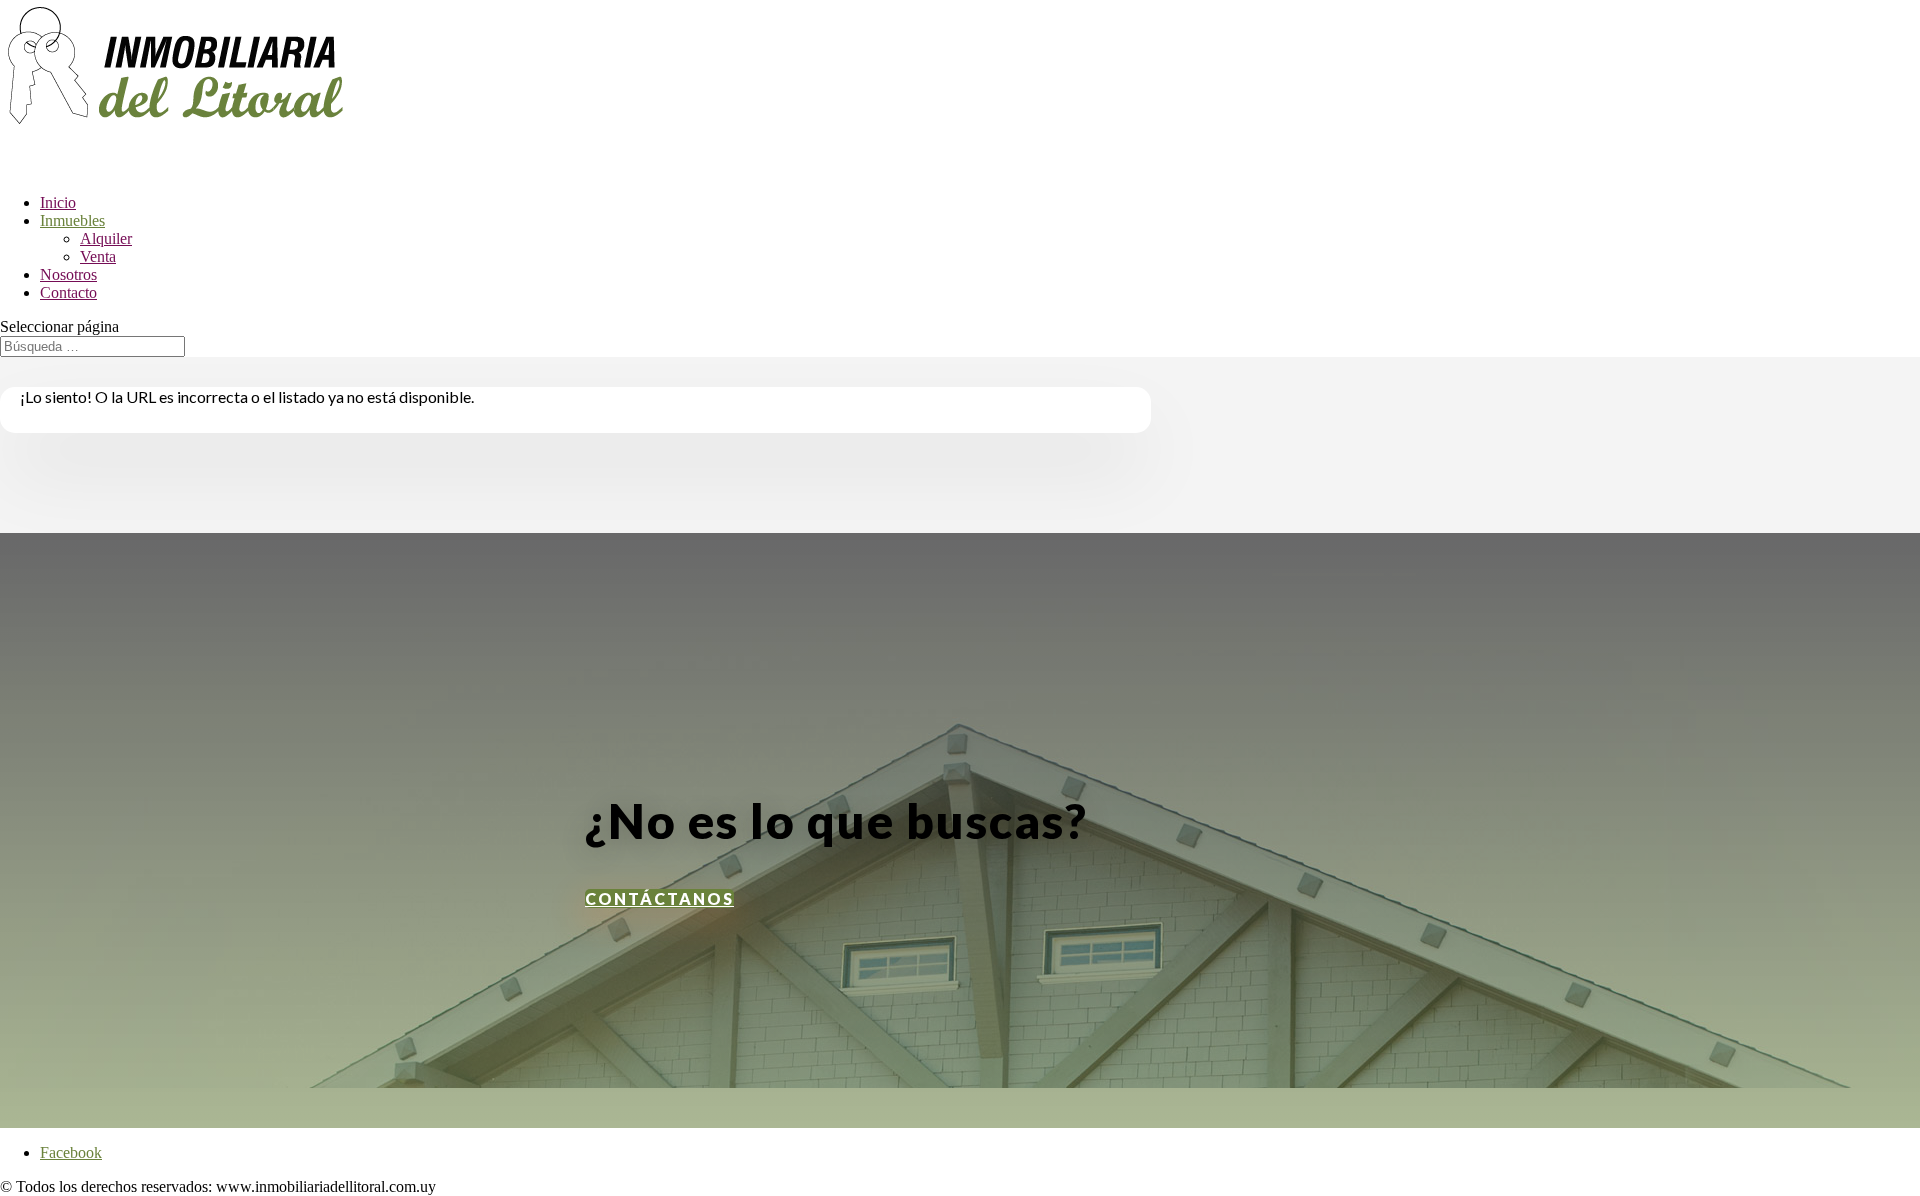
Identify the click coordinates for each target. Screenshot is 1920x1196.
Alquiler (106, 238)
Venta (98, 256)
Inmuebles (72, 220)
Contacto (68, 292)
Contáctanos (659, 898)
